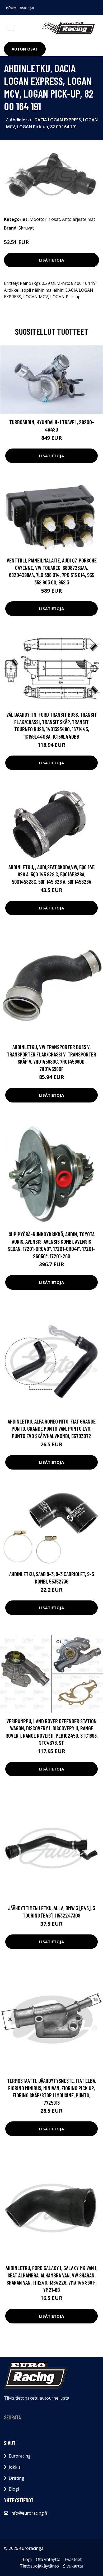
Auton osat (25, 49)
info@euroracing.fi (20, 8)
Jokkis (15, 2467)
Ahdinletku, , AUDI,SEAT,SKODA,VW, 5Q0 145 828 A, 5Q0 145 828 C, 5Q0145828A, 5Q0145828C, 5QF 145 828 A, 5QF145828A (51, 874)
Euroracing (20, 2456)
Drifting (17, 2478)
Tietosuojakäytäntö (39, 2566)
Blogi (14, 2489)
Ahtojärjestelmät (79, 219)
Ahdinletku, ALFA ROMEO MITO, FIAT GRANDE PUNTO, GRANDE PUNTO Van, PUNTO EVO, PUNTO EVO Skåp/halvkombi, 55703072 (52, 1429)
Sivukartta (73, 2566)
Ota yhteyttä (48, 2559)
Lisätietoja (51, 260)
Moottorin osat (45, 219)
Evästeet (73, 2559)
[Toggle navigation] (11, 28)
